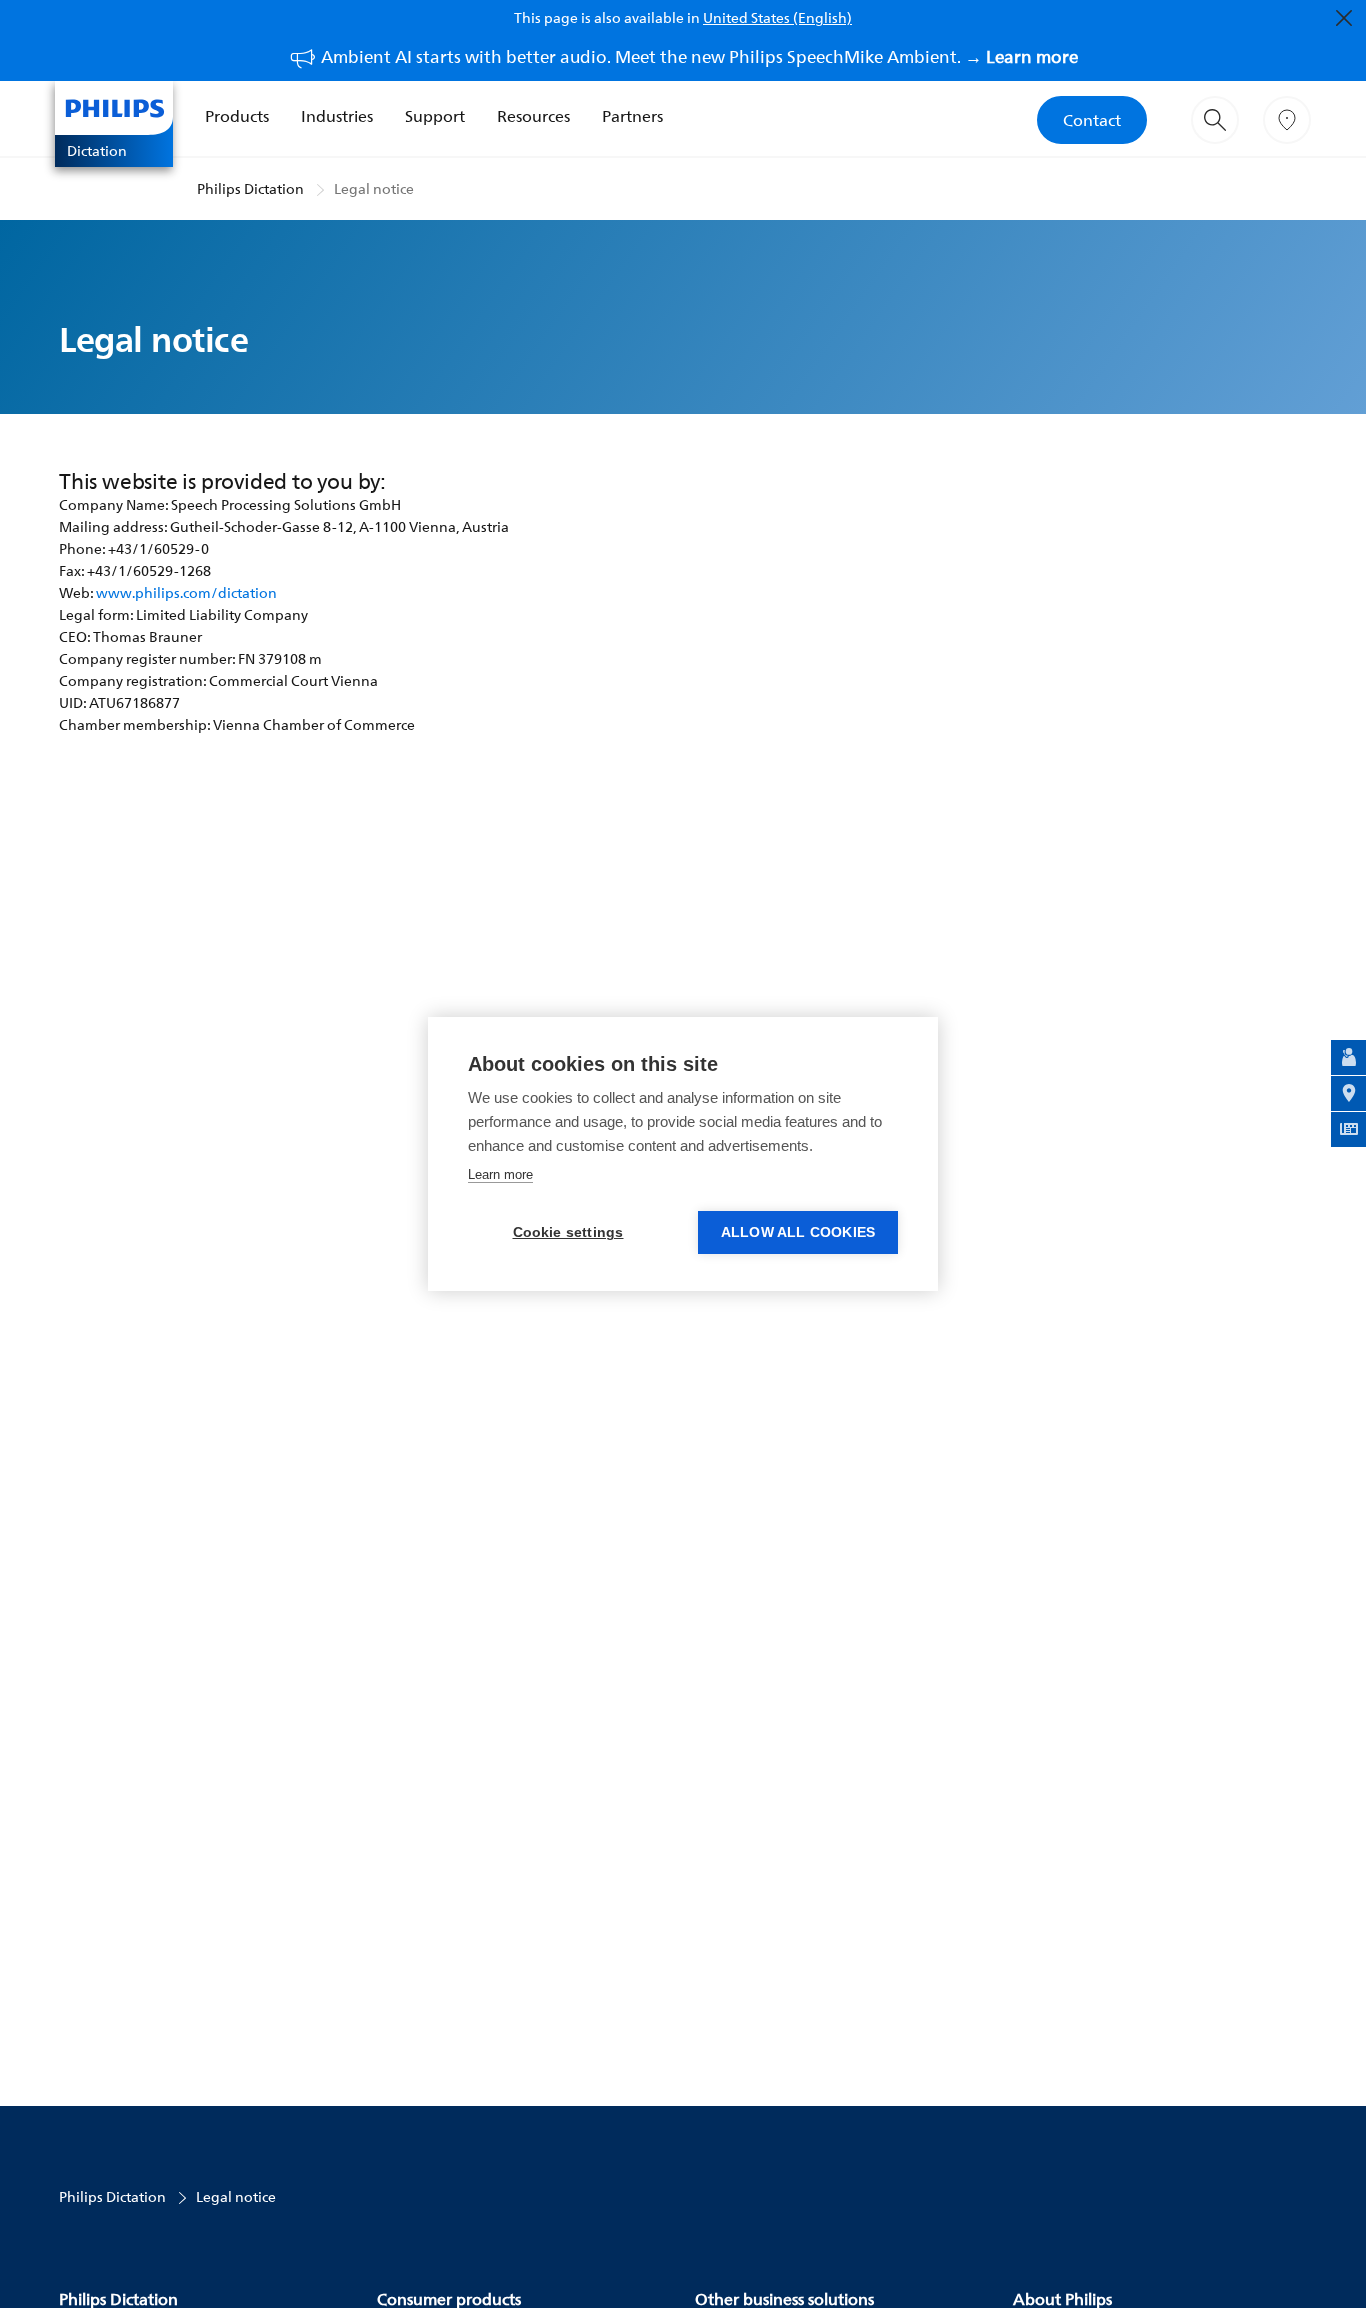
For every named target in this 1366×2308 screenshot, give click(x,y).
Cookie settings (568, 1232)
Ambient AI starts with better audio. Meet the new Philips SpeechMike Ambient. (699, 56)
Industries (337, 116)
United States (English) (777, 17)
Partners (632, 116)
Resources (533, 116)
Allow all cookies (798, 1232)
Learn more (500, 1174)
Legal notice (374, 188)
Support (435, 116)
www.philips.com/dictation (186, 592)
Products (237, 116)
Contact (1092, 120)
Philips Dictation (250, 188)
